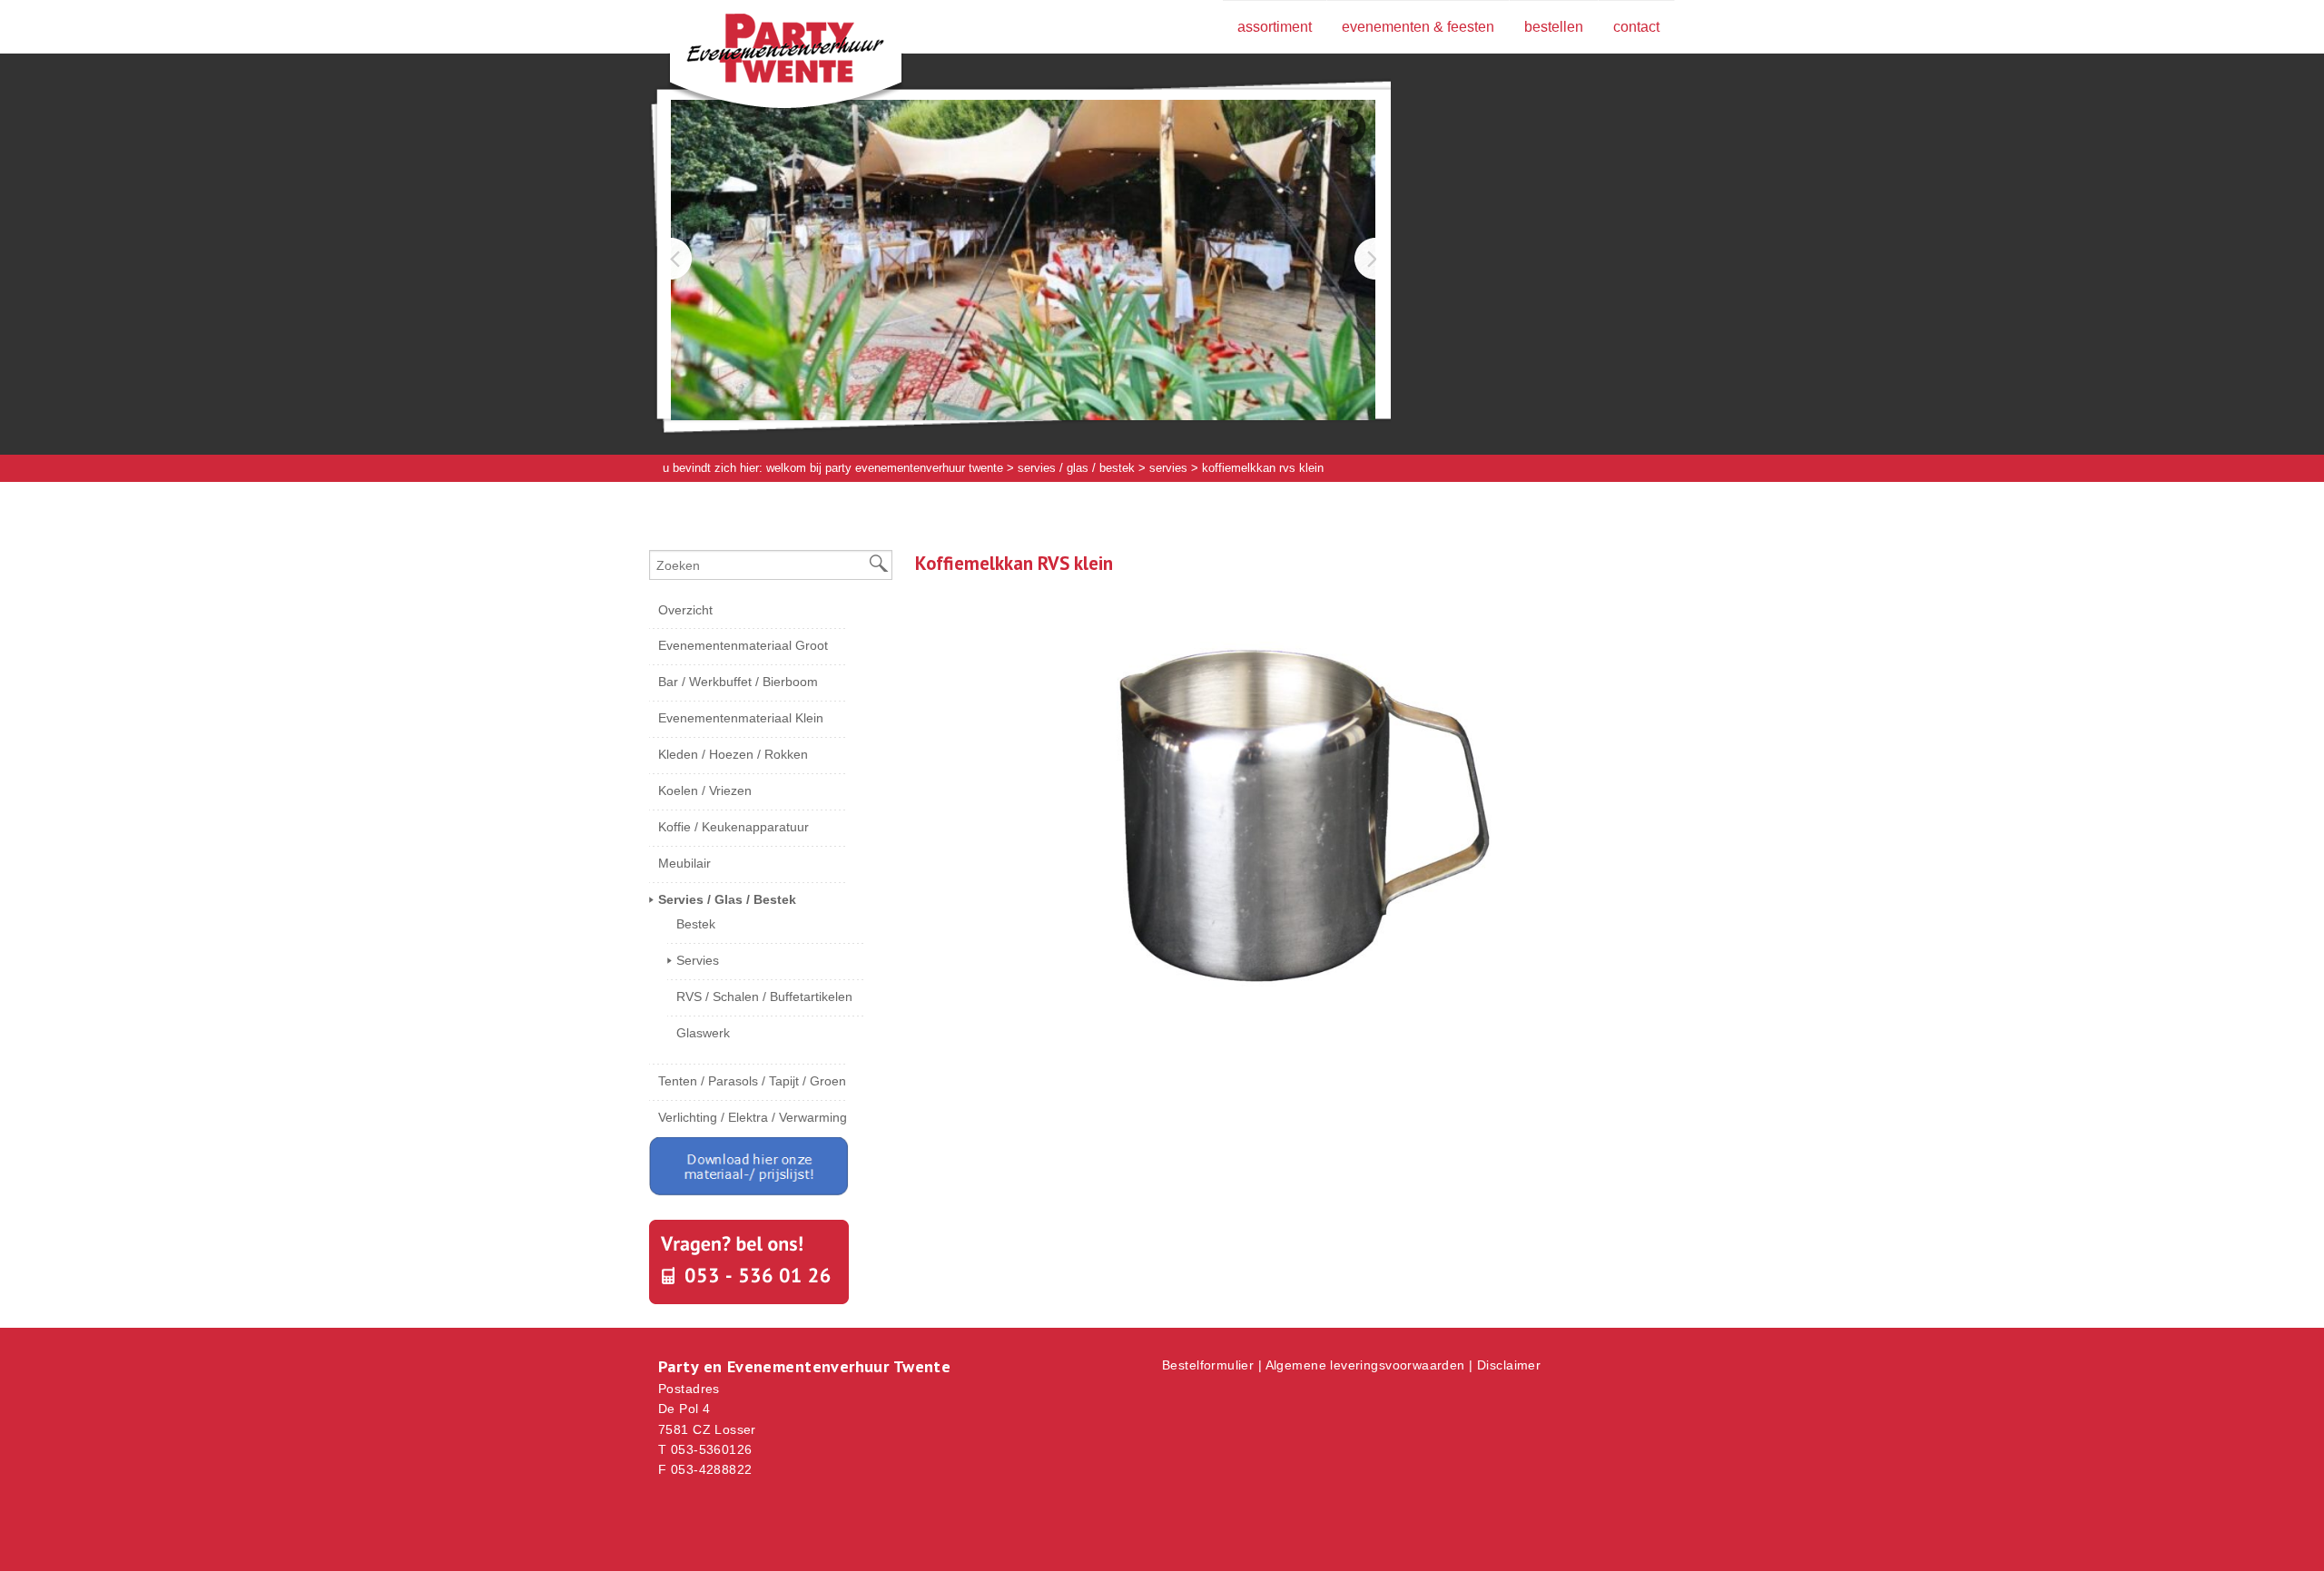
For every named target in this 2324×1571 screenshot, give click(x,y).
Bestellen (1554, 27)
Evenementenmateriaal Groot (743, 645)
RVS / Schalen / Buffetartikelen (764, 997)
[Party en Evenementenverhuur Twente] (758, 52)
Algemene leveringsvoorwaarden (1365, 1365)
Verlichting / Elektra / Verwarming (753, 1117)
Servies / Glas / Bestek (1076, 468)
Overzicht (685, 610)
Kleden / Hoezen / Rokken (733, 754)
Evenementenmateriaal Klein (741, 718)
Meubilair (684, 863)
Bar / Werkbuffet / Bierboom (738, 682)
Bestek (696, 924)
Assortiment (1275, 27)
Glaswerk (703, 1033)
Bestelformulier (1208, 1365)
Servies (1168, 468)
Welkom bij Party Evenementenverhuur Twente (885, 468)
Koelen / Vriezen (705, 790)
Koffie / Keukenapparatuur (734, 827)
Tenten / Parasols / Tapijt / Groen (752, 1081)
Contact (1636, 27)
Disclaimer (1509, 1365)
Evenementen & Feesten (1418, 27)
